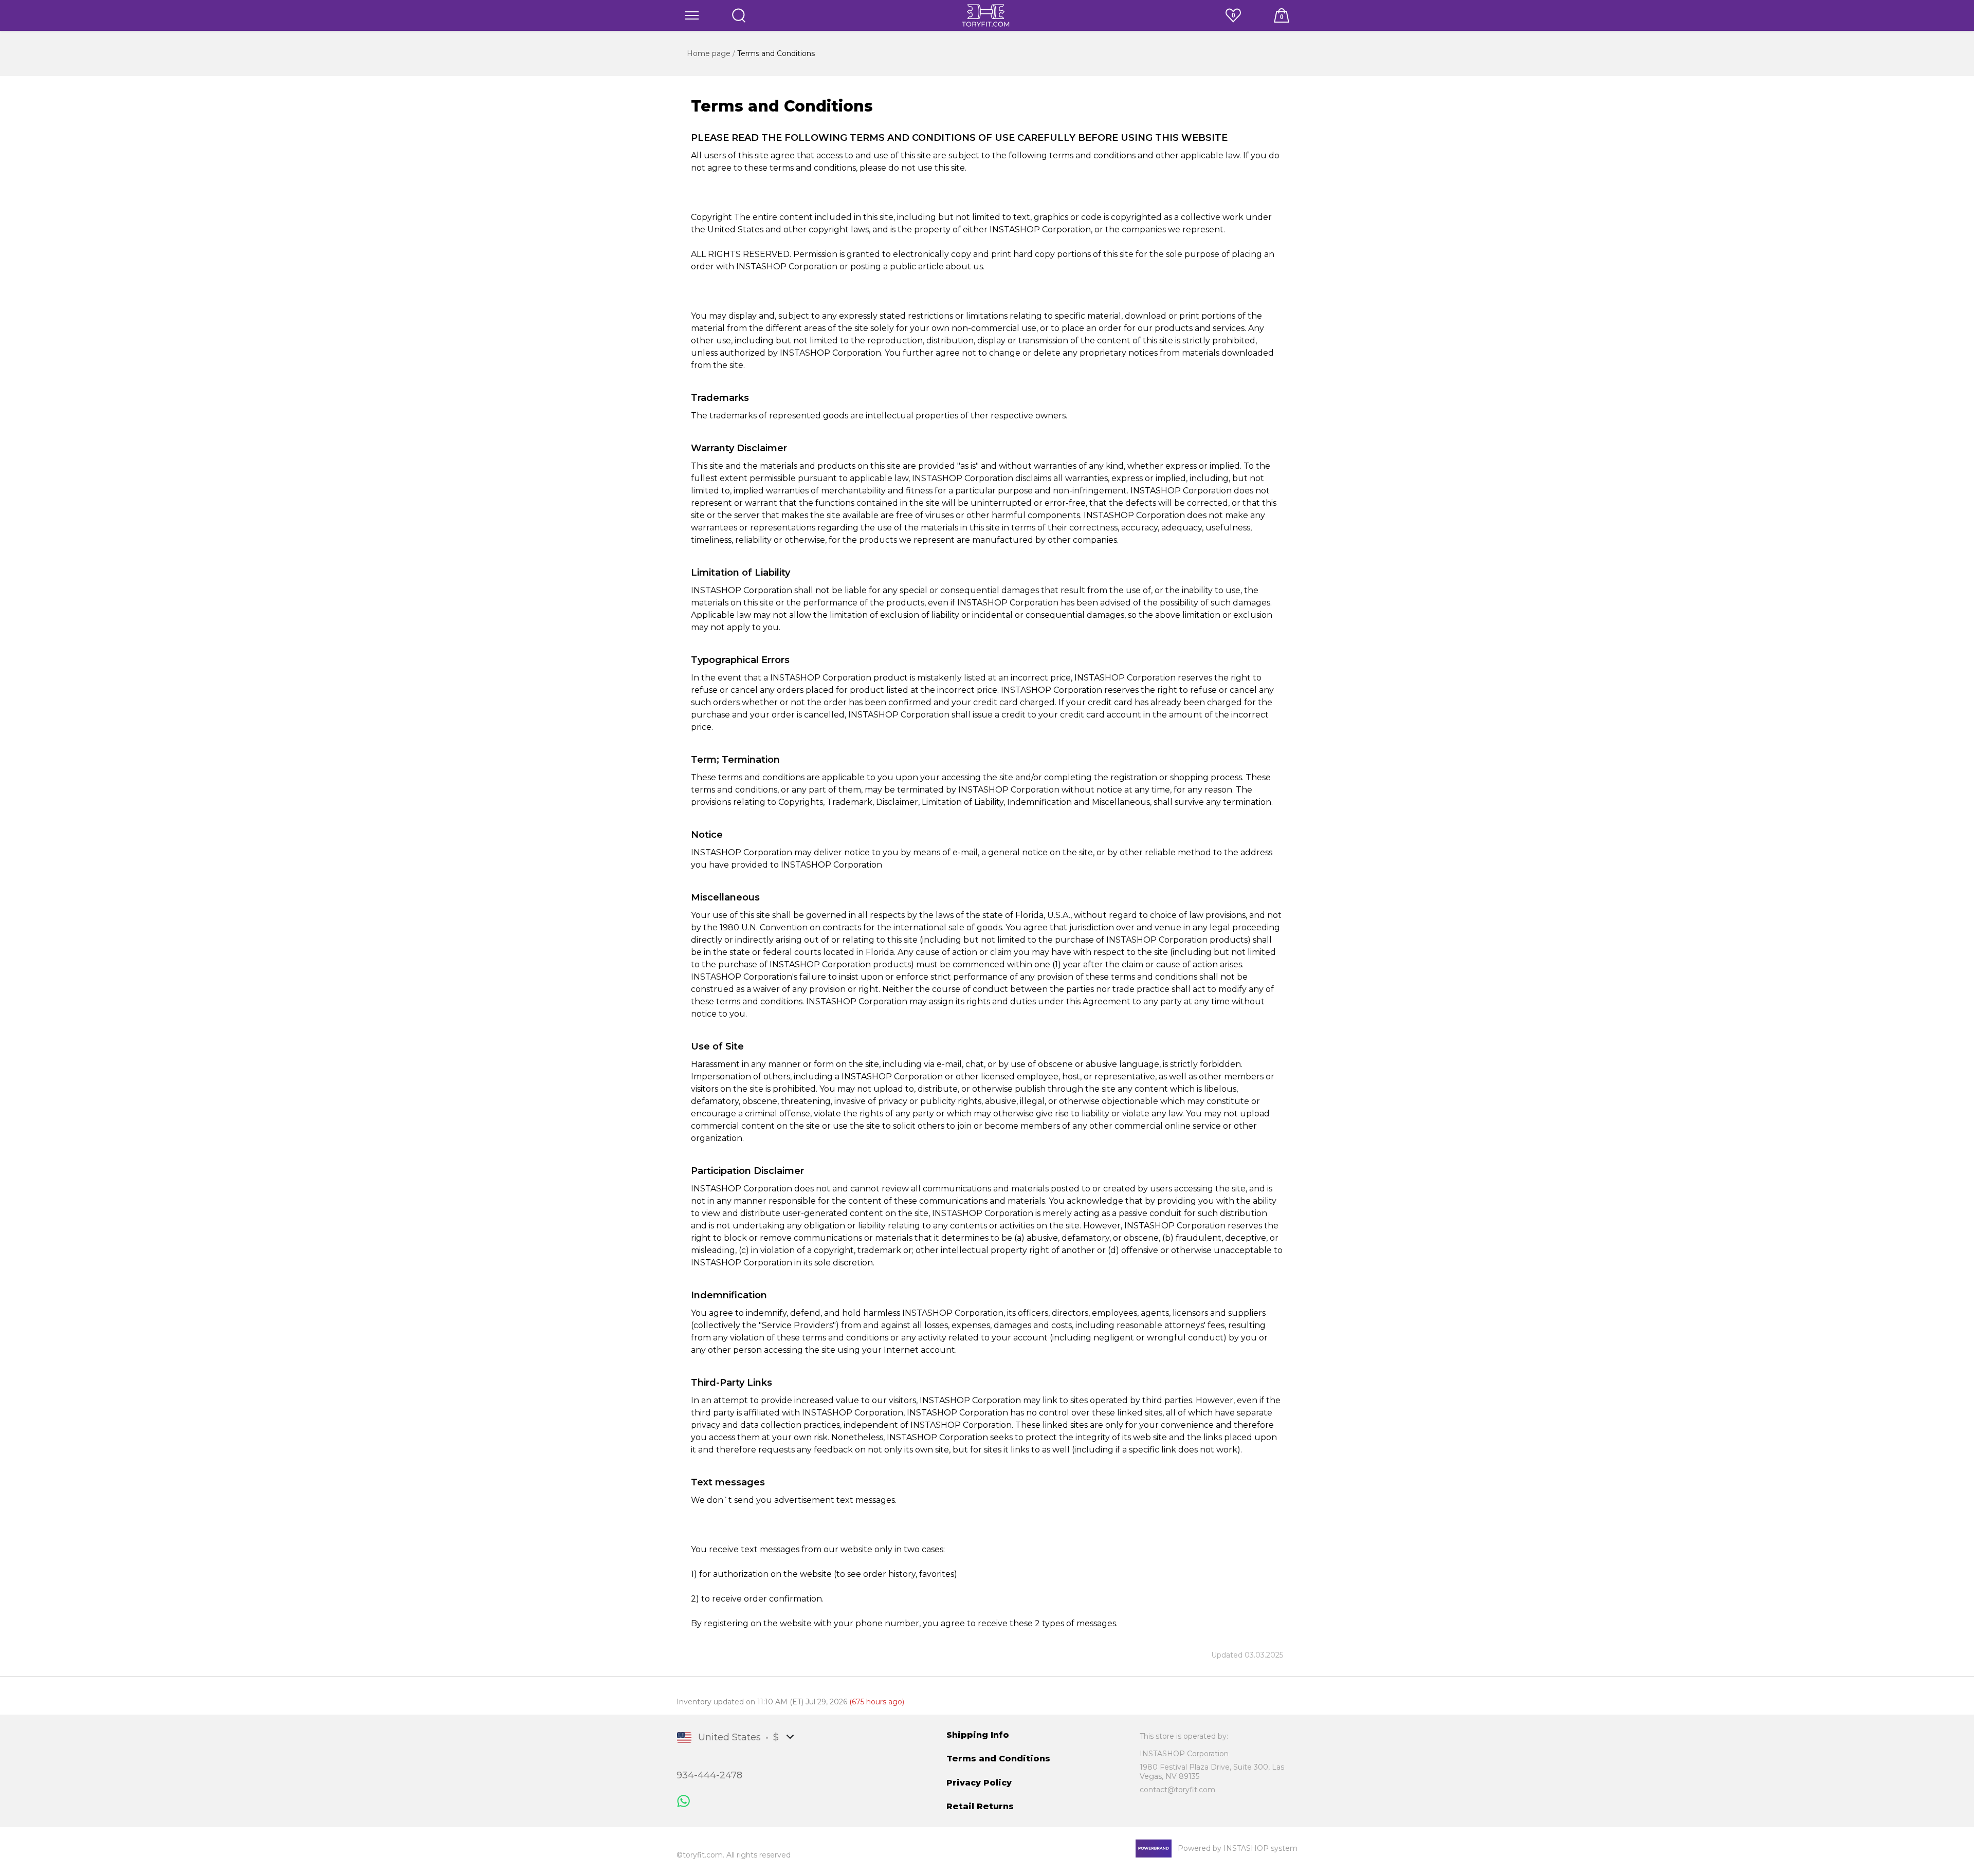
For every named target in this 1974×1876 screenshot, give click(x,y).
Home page (710, 53)
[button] (692, 15)
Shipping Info (978, 1735)
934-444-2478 (709, 1775)
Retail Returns (980, 1806)
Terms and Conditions (998, 1759)
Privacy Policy (979, 1783)
